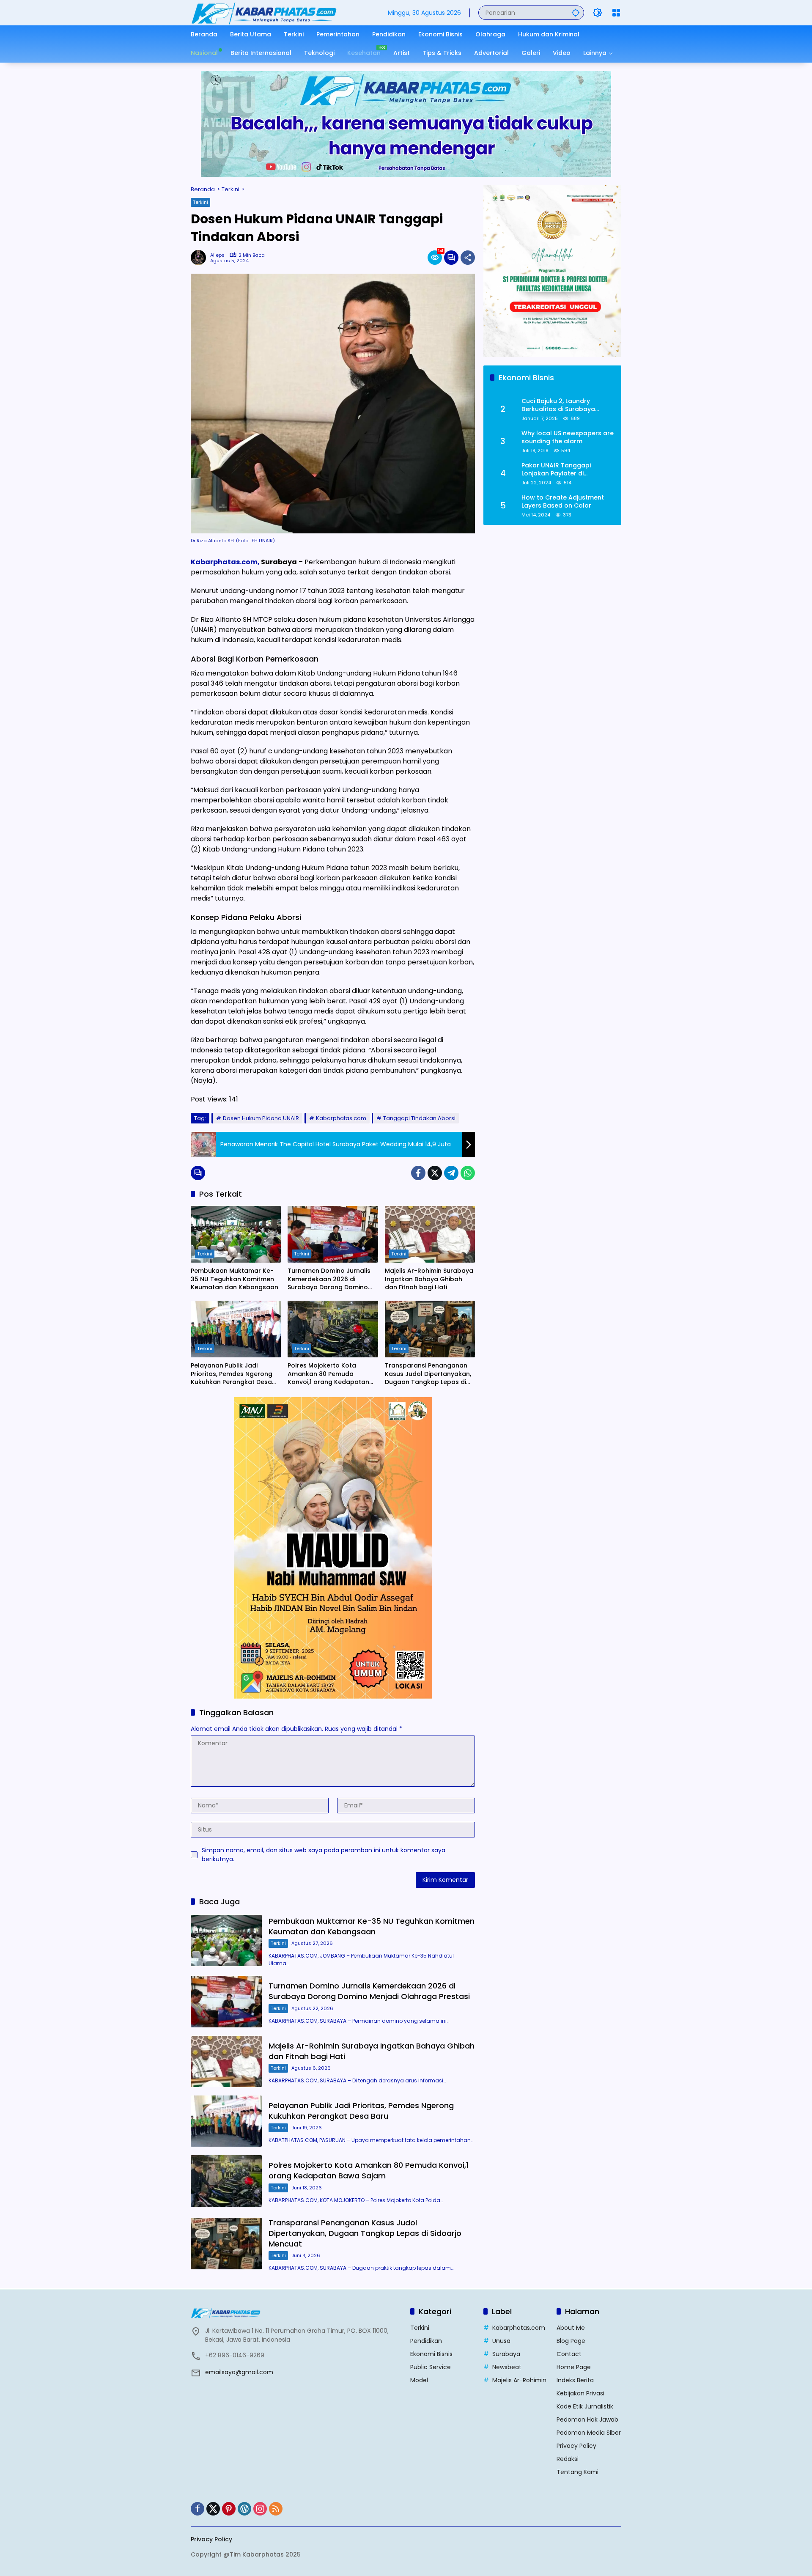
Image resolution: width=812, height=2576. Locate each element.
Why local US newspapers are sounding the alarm (568, 438)
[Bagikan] (468, 258)
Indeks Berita (575, 2380)
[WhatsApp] (468, 1173)
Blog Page (571, 2341)
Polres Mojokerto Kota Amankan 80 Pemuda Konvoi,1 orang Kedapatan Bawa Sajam (328, 1374)
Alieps (217, 255)
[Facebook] (418, 1173)
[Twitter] (435, 1173)
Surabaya (506, 2354)
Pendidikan (426, 2341)
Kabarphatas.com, (225, 562)
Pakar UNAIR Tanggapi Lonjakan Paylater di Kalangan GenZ (556, 470)
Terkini (200, 202)
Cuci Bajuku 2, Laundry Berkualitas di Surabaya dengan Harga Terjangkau (562, 405)
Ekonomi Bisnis (431, 2354)
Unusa (501, 2341)
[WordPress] (244, 2509)
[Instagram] (260, 2509)
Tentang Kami (577, 2472)
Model (419, 2380)
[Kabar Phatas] (264, 12)
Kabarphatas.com (341, 1118)
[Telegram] (451, 1173)
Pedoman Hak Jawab (587, 2419)
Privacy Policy (576, 2446)
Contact (569, 2354)
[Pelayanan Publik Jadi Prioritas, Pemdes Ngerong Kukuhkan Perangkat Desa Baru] (236, 1329)
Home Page (574, 2367)
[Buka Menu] (616, 13)
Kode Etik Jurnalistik (585, 2406)
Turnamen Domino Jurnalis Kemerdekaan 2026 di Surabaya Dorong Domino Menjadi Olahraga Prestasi (329, 1279)
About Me (571, 2328)
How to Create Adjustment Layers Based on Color (563, 502)
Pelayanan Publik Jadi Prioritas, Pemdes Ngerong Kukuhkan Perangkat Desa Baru (232, 1374)
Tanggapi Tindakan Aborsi (419, 1118)
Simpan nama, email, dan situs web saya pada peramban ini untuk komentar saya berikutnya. (324, 1855)
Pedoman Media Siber (589, 2433)
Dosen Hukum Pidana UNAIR (261, 1118)
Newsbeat (507, 2367)
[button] (576, 12)
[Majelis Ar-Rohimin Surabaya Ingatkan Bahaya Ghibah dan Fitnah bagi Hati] (430, 1234)
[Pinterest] (229, 2509)
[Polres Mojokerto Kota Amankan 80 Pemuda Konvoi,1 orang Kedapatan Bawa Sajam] (333, 1329)
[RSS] (276, 2509)
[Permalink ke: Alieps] (200, 258)
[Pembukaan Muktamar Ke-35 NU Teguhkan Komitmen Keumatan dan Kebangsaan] (236, 1234)
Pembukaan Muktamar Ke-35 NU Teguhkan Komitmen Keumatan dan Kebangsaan (235, 1279)
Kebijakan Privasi (580, 2393)
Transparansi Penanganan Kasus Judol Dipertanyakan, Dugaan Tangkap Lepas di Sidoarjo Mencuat (428, 1374)
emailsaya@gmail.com (239, 2372)
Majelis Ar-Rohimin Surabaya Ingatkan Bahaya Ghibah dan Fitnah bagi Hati (429, 1279)
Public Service (431, 2367)
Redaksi (568, 2459)
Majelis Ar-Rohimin (519, 2380)
